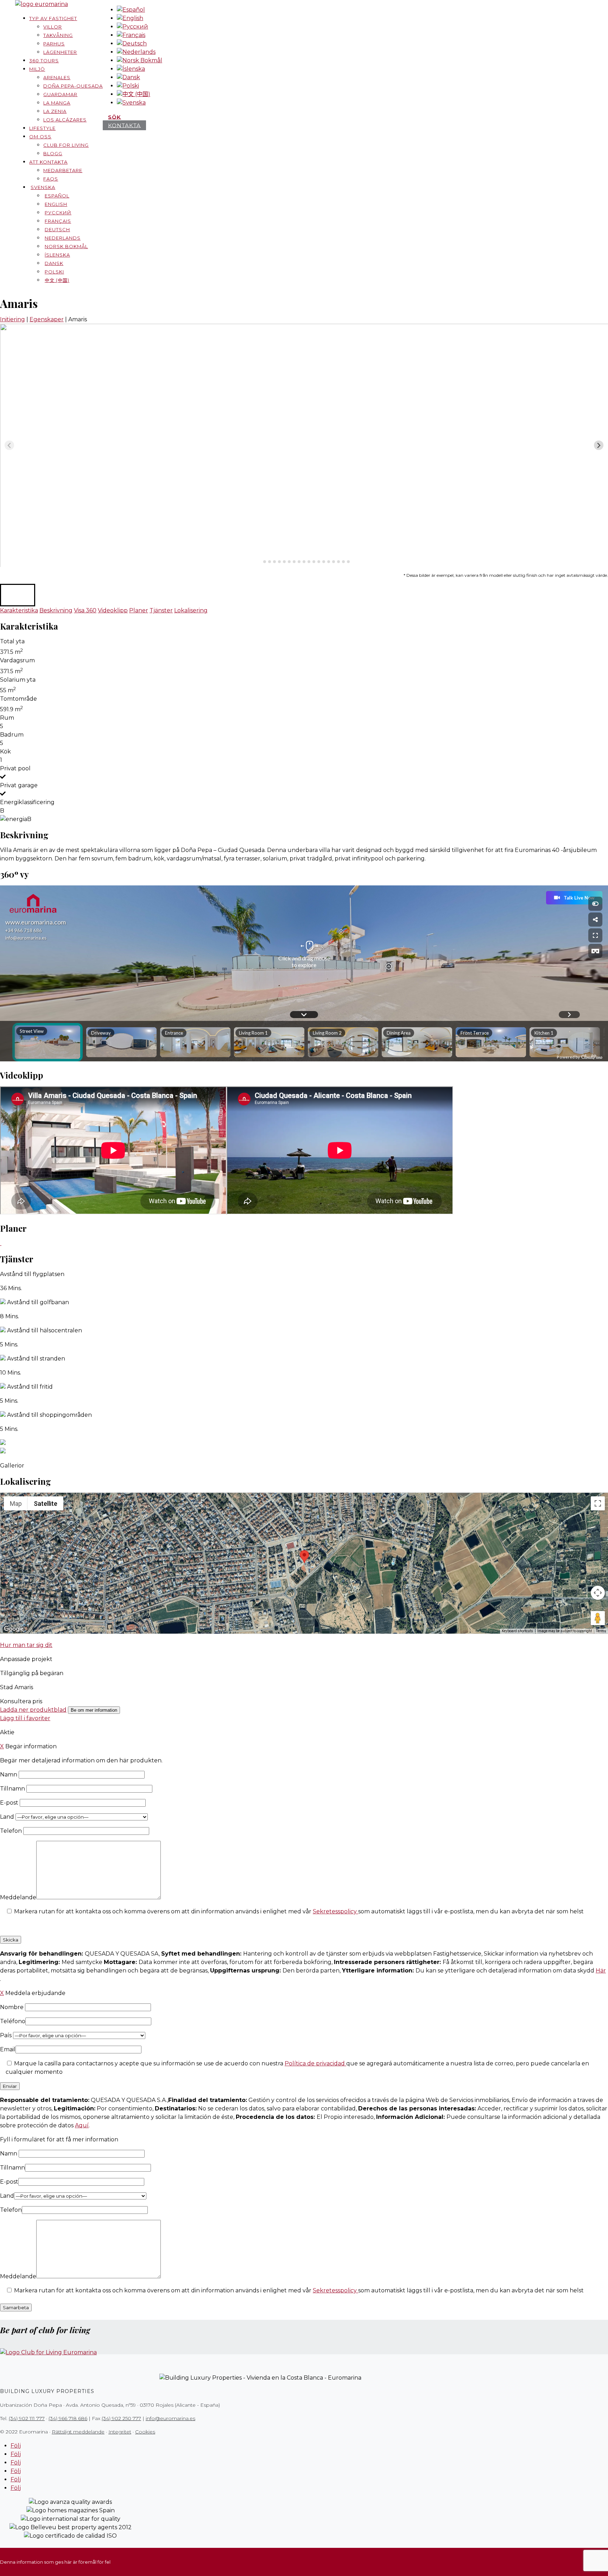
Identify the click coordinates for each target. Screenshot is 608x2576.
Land (8, 1817)
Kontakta (124, 125)
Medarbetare (63, 170)
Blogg (53, 153)
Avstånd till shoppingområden (49, 1415)
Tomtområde (18, 699)
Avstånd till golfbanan (38, 1302)
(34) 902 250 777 (121, 2418)
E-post (10, 1803)
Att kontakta (48, 162)
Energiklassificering (27, 802)
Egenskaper (47, 319)
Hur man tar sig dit (26, 1645)
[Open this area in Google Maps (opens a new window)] (14, 1629)
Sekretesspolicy (335, 1911)
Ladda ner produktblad (33, 1710)
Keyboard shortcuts (517, 1631)
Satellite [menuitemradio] (46, 1504)
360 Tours (44, 61)
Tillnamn (13, 1789)
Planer (139, 610)
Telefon (12, 1831)
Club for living (66, 145)
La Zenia (55, 111)
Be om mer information (94, 1710)
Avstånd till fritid (30, 1387)
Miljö (37, 69)
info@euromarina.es (170, 2418)
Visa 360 (85, 610)
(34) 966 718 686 (68, 2418)
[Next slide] (599, 445)
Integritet (120, 2432)
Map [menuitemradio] (16, 1504)
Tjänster (161, 610)
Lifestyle (42, 128)
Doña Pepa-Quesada (73, 86)
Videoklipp (113, 610)
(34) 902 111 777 (27, 2418)
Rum (7, 718)
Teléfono (13, 2021)
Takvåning (58, 35)
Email (8, 2049)
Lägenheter (60, 52)
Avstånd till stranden (36, 1359)
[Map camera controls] (598, 1593)
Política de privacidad (315, 2063)
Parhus (54, 44)
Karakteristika (19, 610)
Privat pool (15, 768)
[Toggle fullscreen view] (598, 1503)
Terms (601, 1631)
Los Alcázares (65, 120)
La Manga (57, 103)
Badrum (12, 735)
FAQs (51, 179)
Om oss (40, 137)
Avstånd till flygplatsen (32, 1274)
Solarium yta (18, 680)
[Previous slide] (9, 445)
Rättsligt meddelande (78, 2432)
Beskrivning (56, 610)
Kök (5, 752)
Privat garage (19, 785)
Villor (53, 27)
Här (601, 1971)
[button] (18, 595)
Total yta (12, 641)
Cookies (145, 2432)
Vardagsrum (17, 660)
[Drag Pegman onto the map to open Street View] (598, 1618)
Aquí (82, 2125)
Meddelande (18, 1897)
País (7, 2035)
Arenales (57, 77)
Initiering (12, 319)
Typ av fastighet (53, 18)
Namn (9, 1775)
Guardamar (60, 94)
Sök (115, 117)
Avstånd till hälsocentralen (45, 1330)
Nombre (12, 2007)
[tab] (259, 561)
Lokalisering (191, 610)
